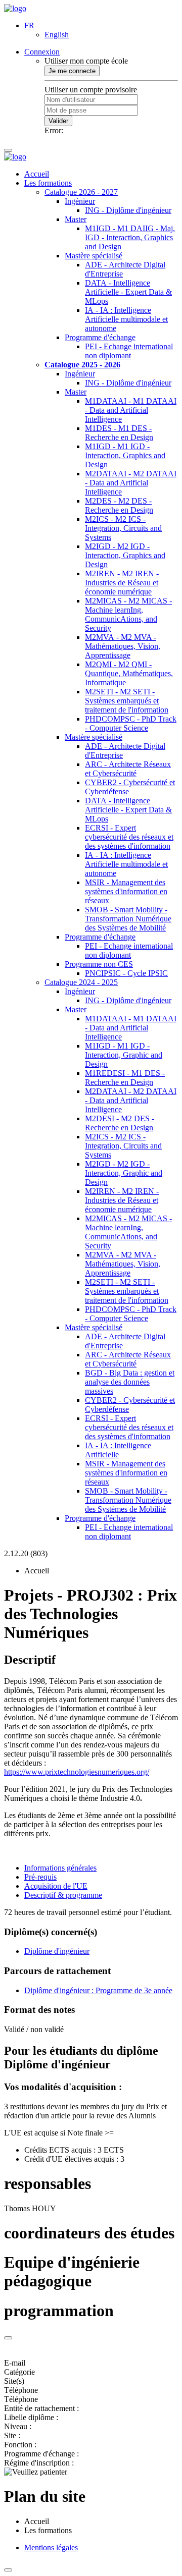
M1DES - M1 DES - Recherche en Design (119, 433)
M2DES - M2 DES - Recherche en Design (119, 505)
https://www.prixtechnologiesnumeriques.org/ (77, 1772)
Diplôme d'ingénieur (57, 1951)
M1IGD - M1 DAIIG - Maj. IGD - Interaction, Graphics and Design (130, 237)
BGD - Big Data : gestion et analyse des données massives (130, 1382)
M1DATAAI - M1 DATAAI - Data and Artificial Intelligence (131, 410)
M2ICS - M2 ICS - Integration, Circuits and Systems (123, 528)
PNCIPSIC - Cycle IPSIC (126, 973)
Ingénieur (80, 201)
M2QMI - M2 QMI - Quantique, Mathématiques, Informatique (129, 673)
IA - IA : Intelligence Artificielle (118, 1450)
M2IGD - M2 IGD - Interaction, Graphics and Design (125, 555)
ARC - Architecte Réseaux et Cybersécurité (128, 769)
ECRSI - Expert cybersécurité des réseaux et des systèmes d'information (129, 837)
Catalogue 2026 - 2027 (81, 192)
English (57, 35)
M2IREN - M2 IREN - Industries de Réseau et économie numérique (122, 583)
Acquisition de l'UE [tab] (56, 1886)
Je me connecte (72, 71)
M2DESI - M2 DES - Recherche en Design (120, 1123)
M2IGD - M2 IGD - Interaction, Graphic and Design (124, 1173)
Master (76, 219)
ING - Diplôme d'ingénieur (128, 210)
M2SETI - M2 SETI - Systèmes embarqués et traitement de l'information (127, 701)
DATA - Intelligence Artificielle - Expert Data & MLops (128, 292)
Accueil (37, 174)
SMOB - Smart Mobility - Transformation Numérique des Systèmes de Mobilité (128, 919)
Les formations (48, 183)
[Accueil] (15, 8)
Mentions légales (51, 2547)
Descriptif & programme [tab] (63, 1895)
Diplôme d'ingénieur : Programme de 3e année (98, 1990)
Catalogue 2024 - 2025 (81, 982)
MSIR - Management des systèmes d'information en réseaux (126, 891)
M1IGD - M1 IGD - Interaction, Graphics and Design (125, 455)
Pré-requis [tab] (40, 1877)
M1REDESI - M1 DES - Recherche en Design (125, 1078)
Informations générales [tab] (60, 1868)
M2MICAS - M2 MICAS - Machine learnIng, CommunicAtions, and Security (128, 614)
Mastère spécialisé (94, 256)
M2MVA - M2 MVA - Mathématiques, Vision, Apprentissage (123, 646)
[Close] (8, 2338)
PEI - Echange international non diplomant (129, 351)
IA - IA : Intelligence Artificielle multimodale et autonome (126, 319)
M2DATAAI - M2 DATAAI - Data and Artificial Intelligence (131, 483)
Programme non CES (99, 964)
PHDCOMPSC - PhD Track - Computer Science (131, 723)
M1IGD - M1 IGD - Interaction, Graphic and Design (124, 1055)
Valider (58, 121)
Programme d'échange (100, 337)
